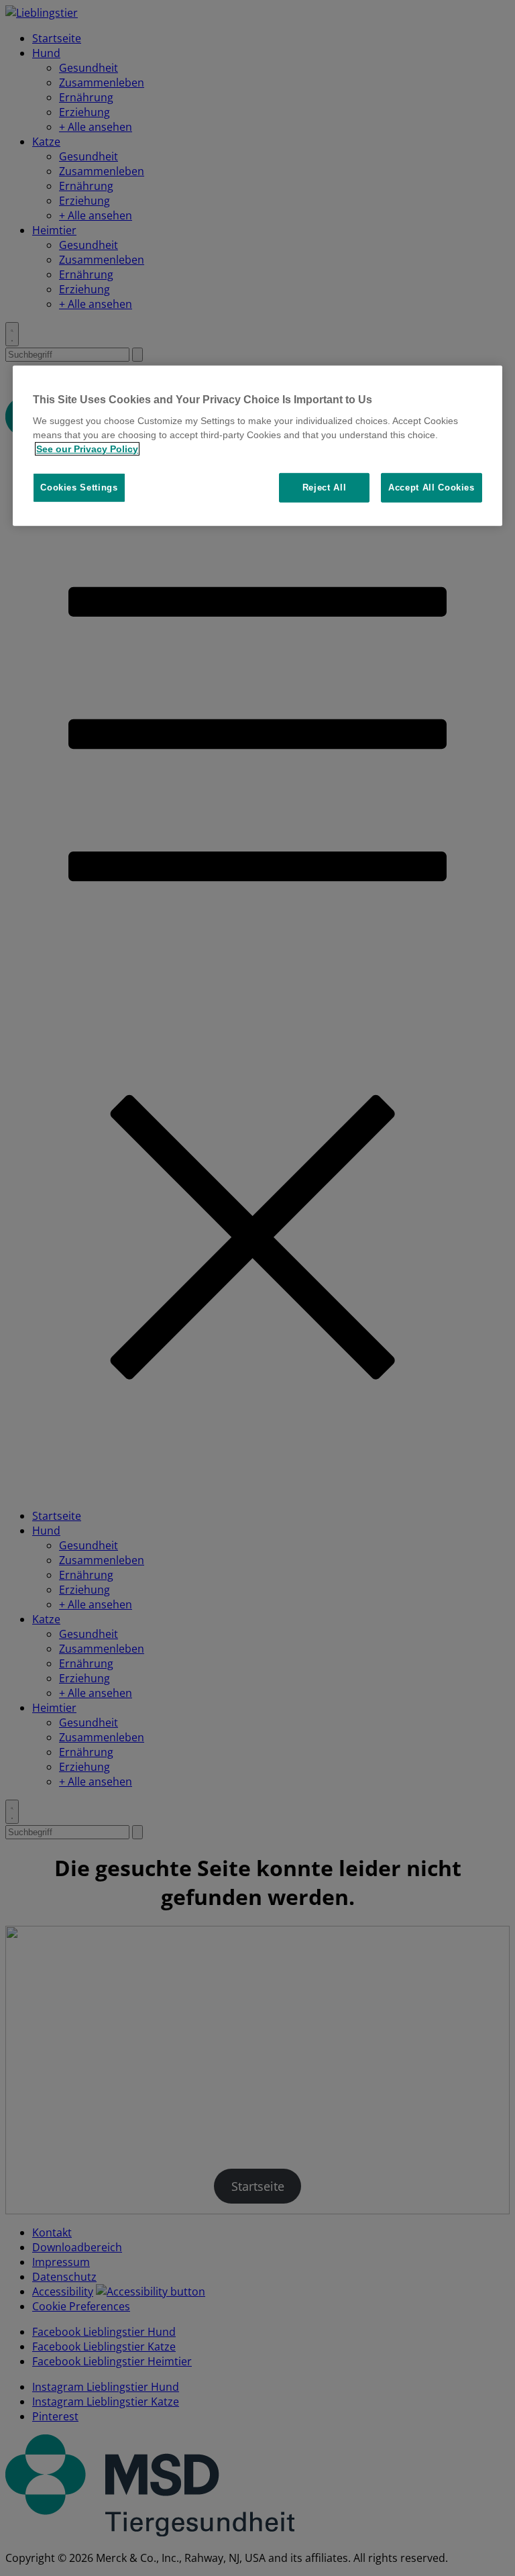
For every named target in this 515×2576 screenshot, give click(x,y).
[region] (257, 446)
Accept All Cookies (432, 487)
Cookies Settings (79, 487)
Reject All (325, 487)
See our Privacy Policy (87, 449)
